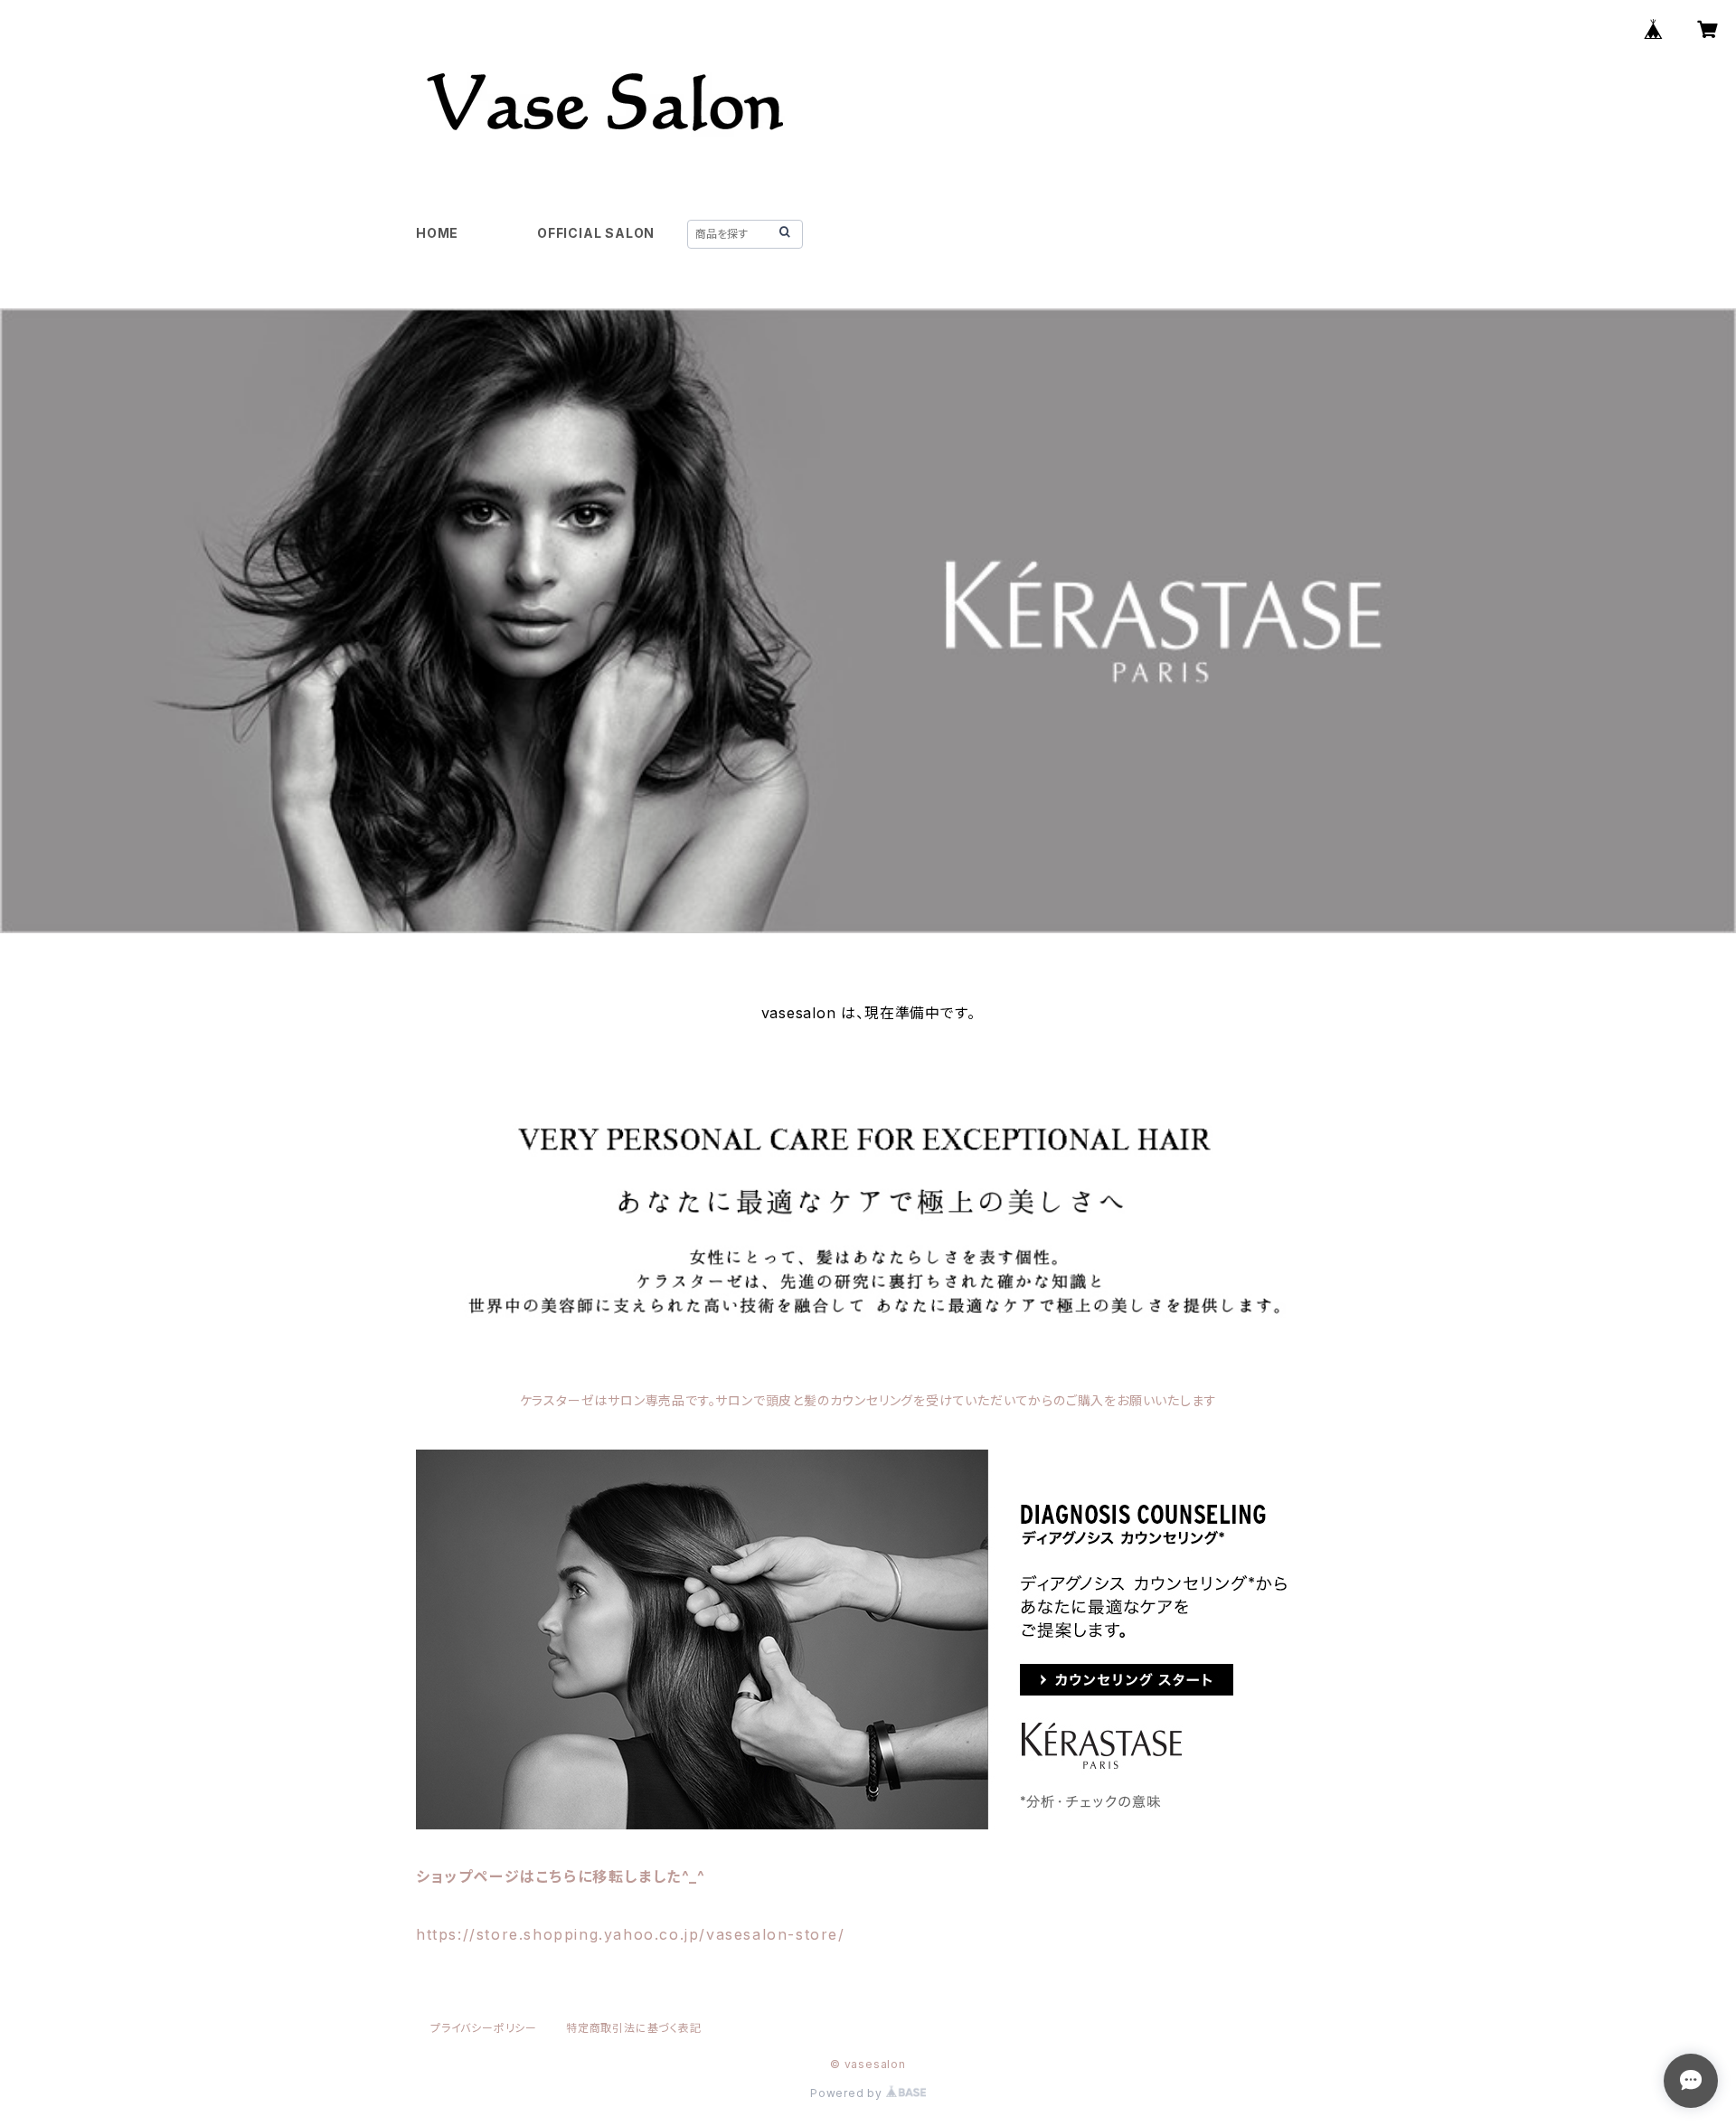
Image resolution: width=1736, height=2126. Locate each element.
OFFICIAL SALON (596, 233)
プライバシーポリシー (484, 2028)
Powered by (848, 2093)
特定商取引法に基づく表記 (634, 2028)
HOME (437, 233)
